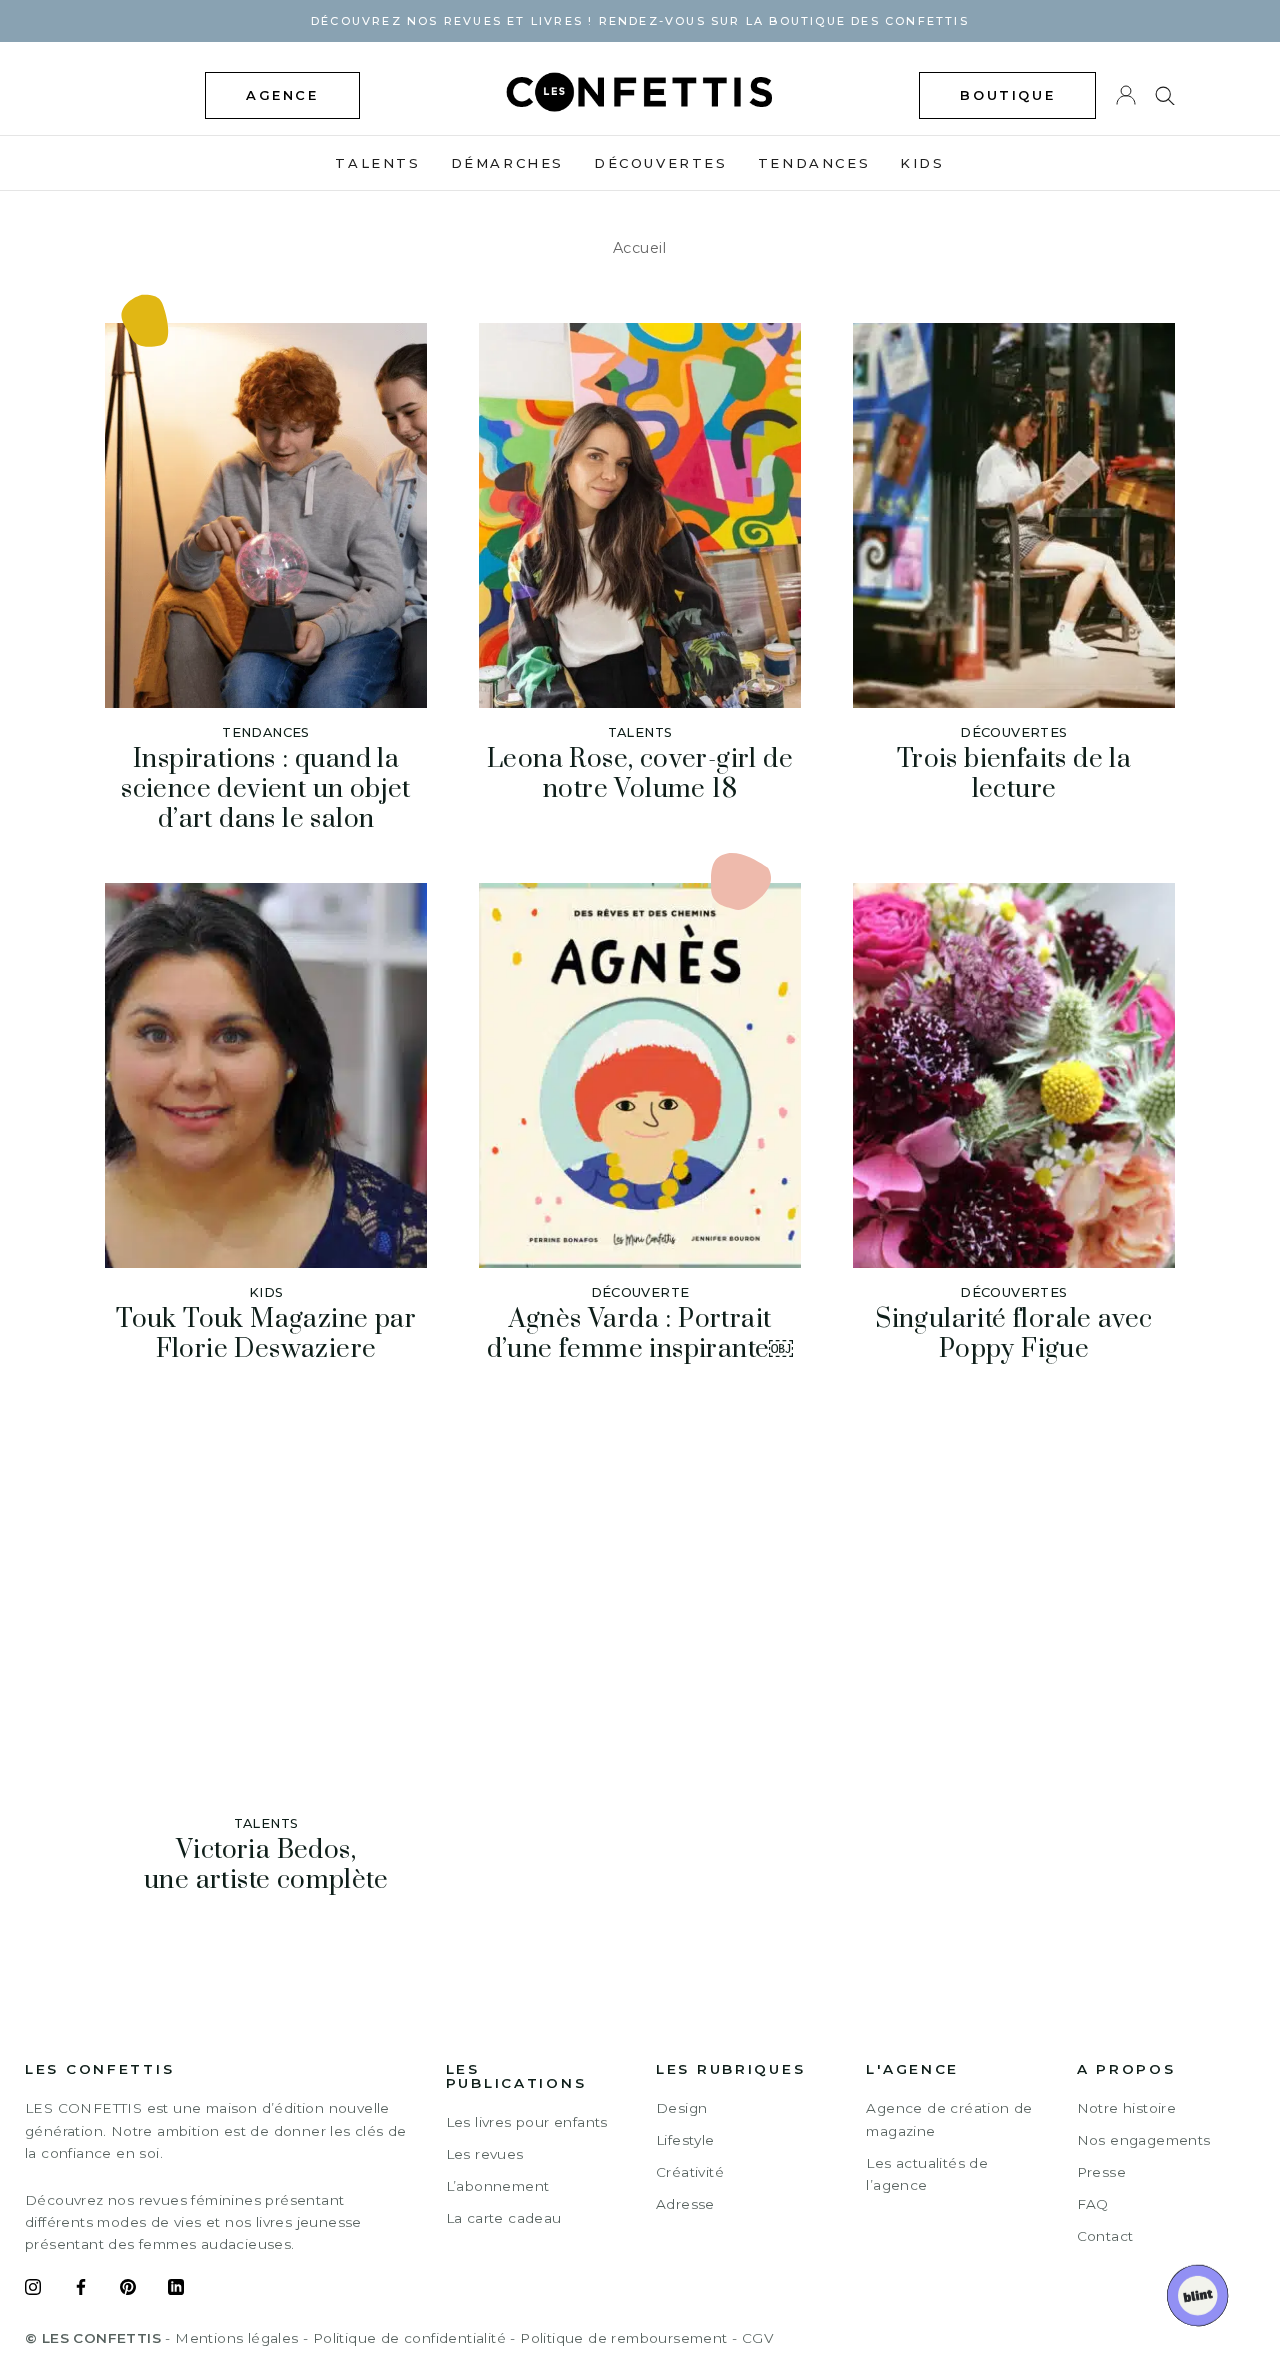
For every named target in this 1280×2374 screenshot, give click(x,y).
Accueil (640, 248)
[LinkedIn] (176, 2290)
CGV (757, 2338)
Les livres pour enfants (527, 2122)
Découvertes (661, 163)
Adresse (685, 2204)
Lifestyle (685, 2140)
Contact (1105, 2236)
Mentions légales (236, 2338)
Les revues (485, 2154)
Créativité (690, 2172)
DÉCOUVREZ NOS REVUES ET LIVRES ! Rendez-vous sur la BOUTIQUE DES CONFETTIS (640, 21)
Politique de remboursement (623, 2338)
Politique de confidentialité (409, 2338)
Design (681, 2108)
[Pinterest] (128, 2290)
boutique (1007, 95)
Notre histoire (1127, 2108)
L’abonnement (498, 2186)
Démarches (507, 163)
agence (282, 95)
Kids (922, 163)
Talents (377, 163)
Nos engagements (1144, 2140)
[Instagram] (33, 2290)
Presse (1101, 2172)
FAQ (1093, 2204)
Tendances (814, 163)
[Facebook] (81, 2290)
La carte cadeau (504, 2218)
